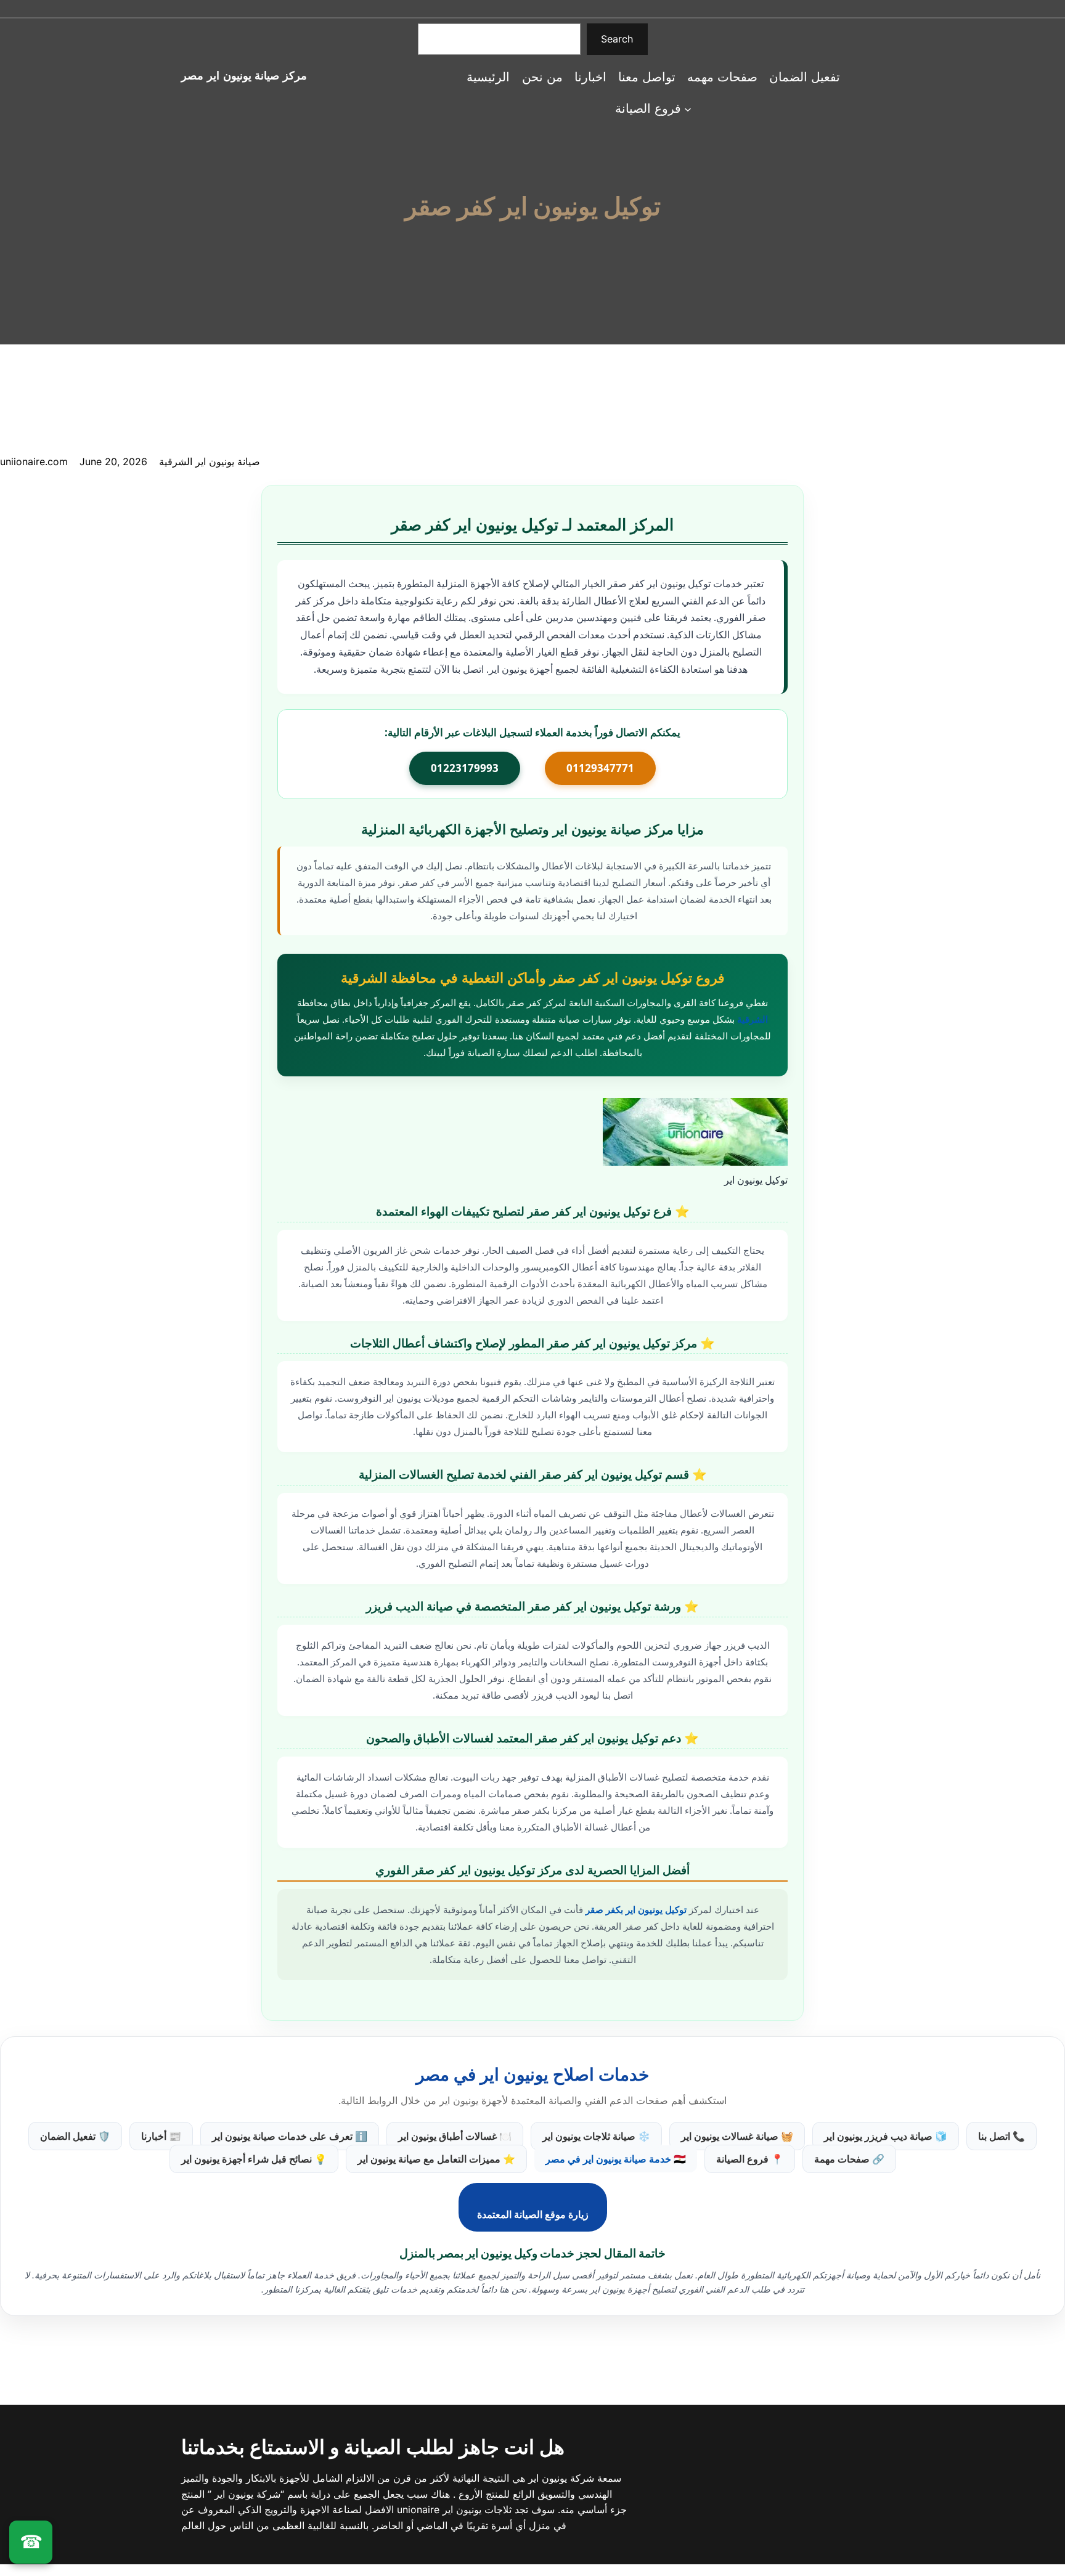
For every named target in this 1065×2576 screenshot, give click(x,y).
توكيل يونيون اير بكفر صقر (636, 1909)
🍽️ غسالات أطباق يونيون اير (455, 2136)
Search (617, 39)
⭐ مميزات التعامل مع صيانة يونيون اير (436, 2159)
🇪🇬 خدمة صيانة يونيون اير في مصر (616, 2159)
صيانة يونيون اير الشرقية (210, 461)
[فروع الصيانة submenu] (688, 108)
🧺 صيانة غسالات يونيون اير (737, 2136)
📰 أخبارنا (161, 2136)
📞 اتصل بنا (1002, 2136)
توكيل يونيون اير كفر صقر (533, 206)
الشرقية (753, 1019)
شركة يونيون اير (560, 2478)
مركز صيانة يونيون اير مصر (244, 75)
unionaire (420, 2509)
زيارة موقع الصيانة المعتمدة (533, 2214)
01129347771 (600, 768)
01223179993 (465, 768)
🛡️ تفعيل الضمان (75, 2136)
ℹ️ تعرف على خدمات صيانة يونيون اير (290, 2136)
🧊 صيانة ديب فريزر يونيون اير (886, 2136)
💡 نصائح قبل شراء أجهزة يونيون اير (254, 2159)
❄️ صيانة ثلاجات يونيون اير (596, 2136)
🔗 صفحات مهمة (849, 2159)
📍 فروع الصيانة (750, 2159)
